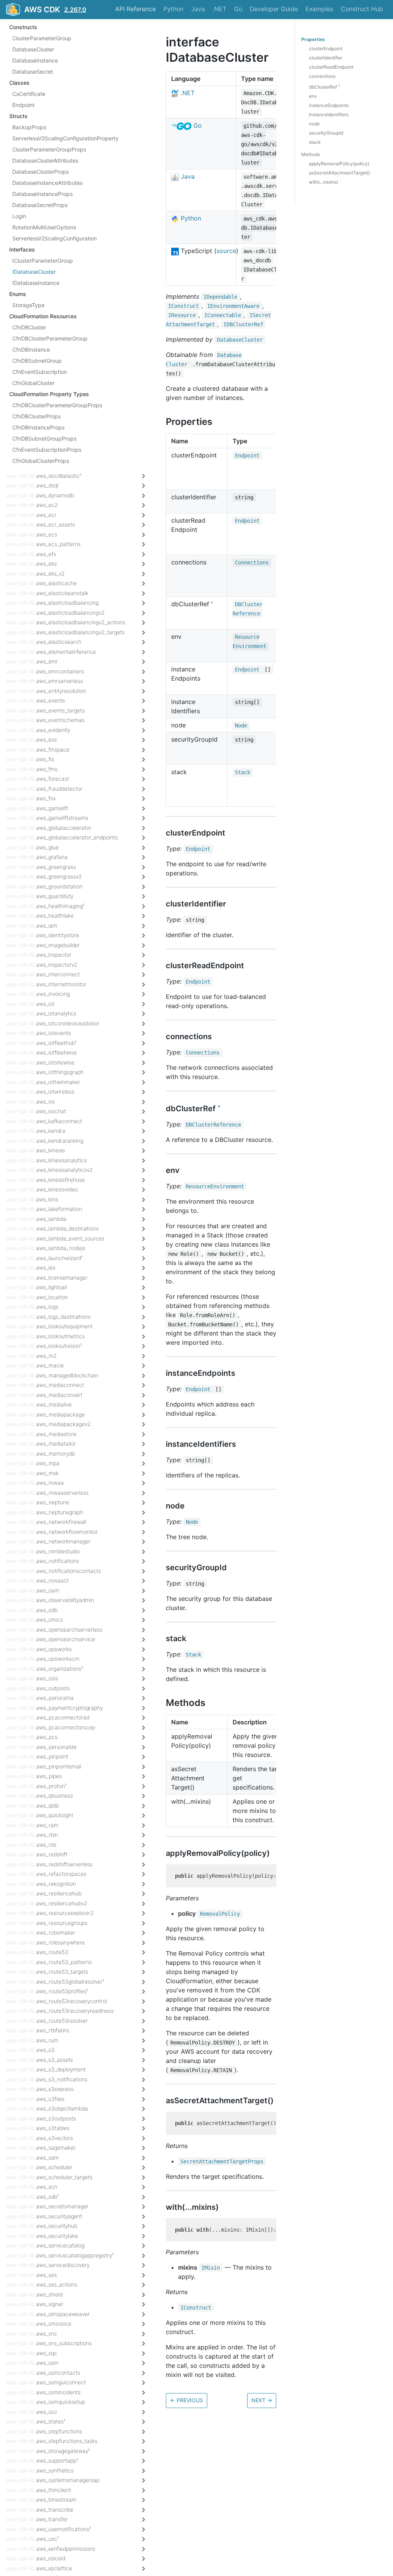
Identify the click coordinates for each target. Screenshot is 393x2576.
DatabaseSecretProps (40, 205)
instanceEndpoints (329, 105)
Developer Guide (274, 9)
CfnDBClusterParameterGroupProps (57, 405)
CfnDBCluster (29, 327)
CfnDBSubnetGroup (37, 361)
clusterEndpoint (326, 49)
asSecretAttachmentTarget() (339, 173)
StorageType (28, 305)
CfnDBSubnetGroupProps (44, 438)
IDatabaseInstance (36, 283)
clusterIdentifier (326, 58)
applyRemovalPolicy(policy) (339, 164)
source (226, 251)
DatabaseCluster (33, 49)
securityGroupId (326, 133)
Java (198, 9)
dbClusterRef (325, 87)
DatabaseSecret (33, 72)
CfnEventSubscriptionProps (47, 450)
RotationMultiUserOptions (44, 227)
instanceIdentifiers (329, 114)
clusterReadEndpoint (331, 67)
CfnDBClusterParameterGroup (50, 338)
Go (238, 9)
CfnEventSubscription (40, 372)
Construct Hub (362, 9)
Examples (319, 9)
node (314, 124)
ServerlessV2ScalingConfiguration (54, 238)
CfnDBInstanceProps (38, 427)
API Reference (135, 9)
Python (173, 9)
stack (315, 142)
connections (322, 76)
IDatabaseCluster (34, 272)
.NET (220, 9)
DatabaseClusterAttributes (45, 160)
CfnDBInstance (31, 350)
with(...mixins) (324, 182)
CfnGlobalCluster (33, 383)
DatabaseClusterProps (40, 172)
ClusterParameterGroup (42, 38)
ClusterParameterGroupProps (49, 149)
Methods (311, 154)
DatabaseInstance (35, 60)
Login (19, 216)
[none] (162, 42)
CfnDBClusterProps (36, 416)
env (313, 96)
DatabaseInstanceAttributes (47, 183)
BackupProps (29, 127)
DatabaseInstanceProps (42, 194)
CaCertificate (29, 94)
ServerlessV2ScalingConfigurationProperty (65, 138)
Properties (313, 39)
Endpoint (23, 105)
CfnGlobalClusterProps (41, 461)
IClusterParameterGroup (43, 261)
